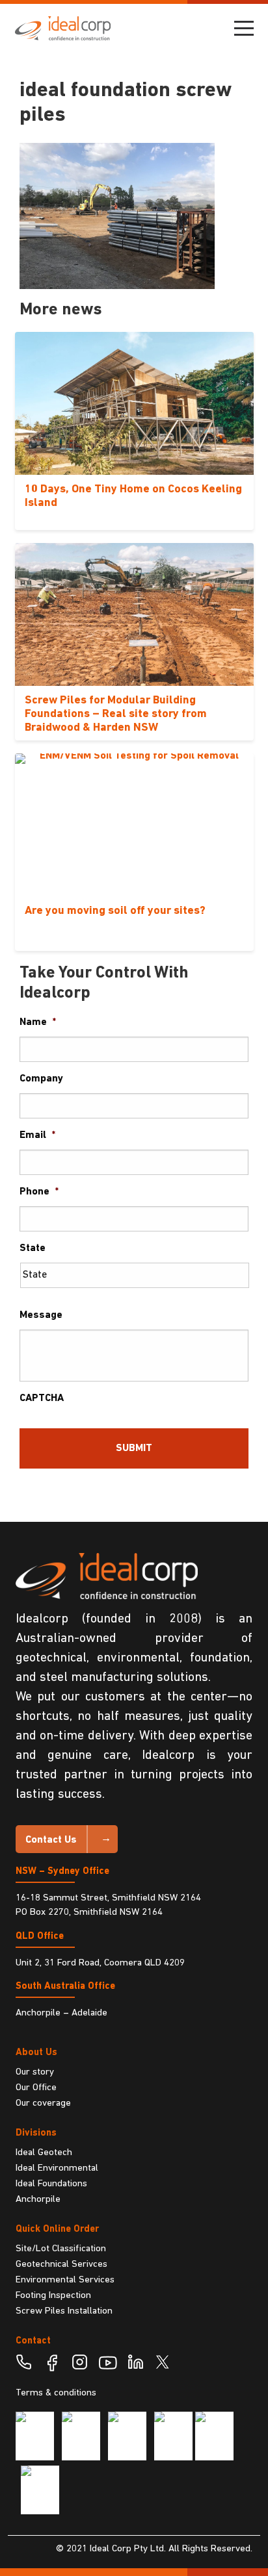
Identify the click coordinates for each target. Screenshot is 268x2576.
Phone (39, 1192)
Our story (35, 2072)
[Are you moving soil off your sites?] (134, 825)
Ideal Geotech (44, 2153)
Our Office (36, 2088)
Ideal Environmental (57, 2168)
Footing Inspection (53, 2296)
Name (38, 1022)
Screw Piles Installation (64, 2311)
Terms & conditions (56, 2393)
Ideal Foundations (51, 2184)
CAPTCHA (42, 1398)
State (33, 1248)
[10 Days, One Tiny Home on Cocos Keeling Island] (134, 403)
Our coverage (43, 2103)
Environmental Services (65, 2280)
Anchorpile (38, 2200)
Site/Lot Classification (61, 2249)
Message (41, 1315)
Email (37, 1135)
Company (41, 1079)
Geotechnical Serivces (61, 2265)
